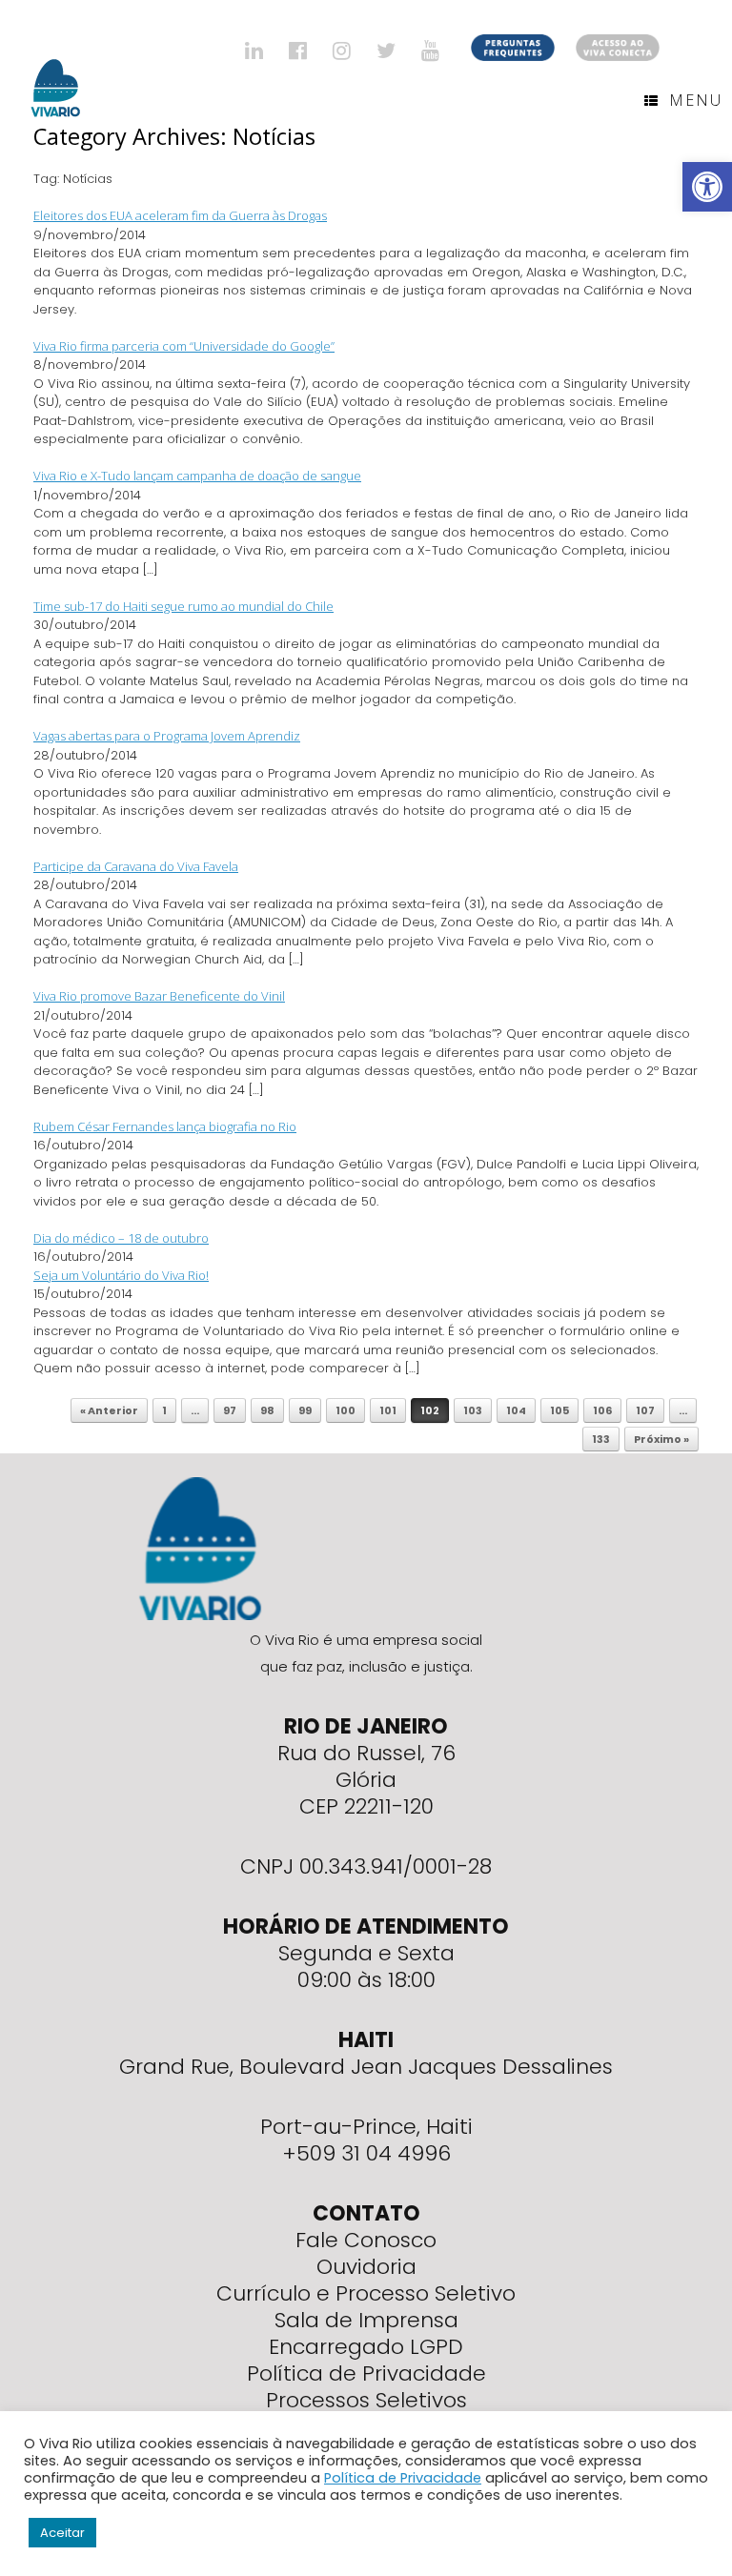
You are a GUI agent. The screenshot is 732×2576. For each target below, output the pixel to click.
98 (267, 1410)
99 (305, 1410)
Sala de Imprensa (366, 2320)
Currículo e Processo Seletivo (366, 2293)
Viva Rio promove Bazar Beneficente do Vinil (159, 996)
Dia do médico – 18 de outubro (121, 1238)
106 (602, 1410)
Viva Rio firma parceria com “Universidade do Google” (184, 346)
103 (473, 1410)
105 (559, 1410)
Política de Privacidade (366, 2373)
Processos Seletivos (366, 2400)
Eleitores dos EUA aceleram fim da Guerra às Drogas (180, 215)
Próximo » (661, 1439)
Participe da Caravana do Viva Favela (136, 866)
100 (346, 1410)
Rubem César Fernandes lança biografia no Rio (165, 1126)
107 (645, 1410)
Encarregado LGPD (366, 2347)
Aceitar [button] (62, 2533)
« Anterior (109, 1410)
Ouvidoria (366, 2267)
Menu (696, 100)
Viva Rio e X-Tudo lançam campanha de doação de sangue (197, 476)
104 (516, 1410)
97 (230, 1410)
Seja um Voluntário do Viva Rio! (121, 1275)
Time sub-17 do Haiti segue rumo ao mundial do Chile (183, 606)
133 (601, 1439)
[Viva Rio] (56, 63)
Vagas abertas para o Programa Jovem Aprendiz (167, 736)
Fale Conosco (366, 2240)
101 (388, 1410)
